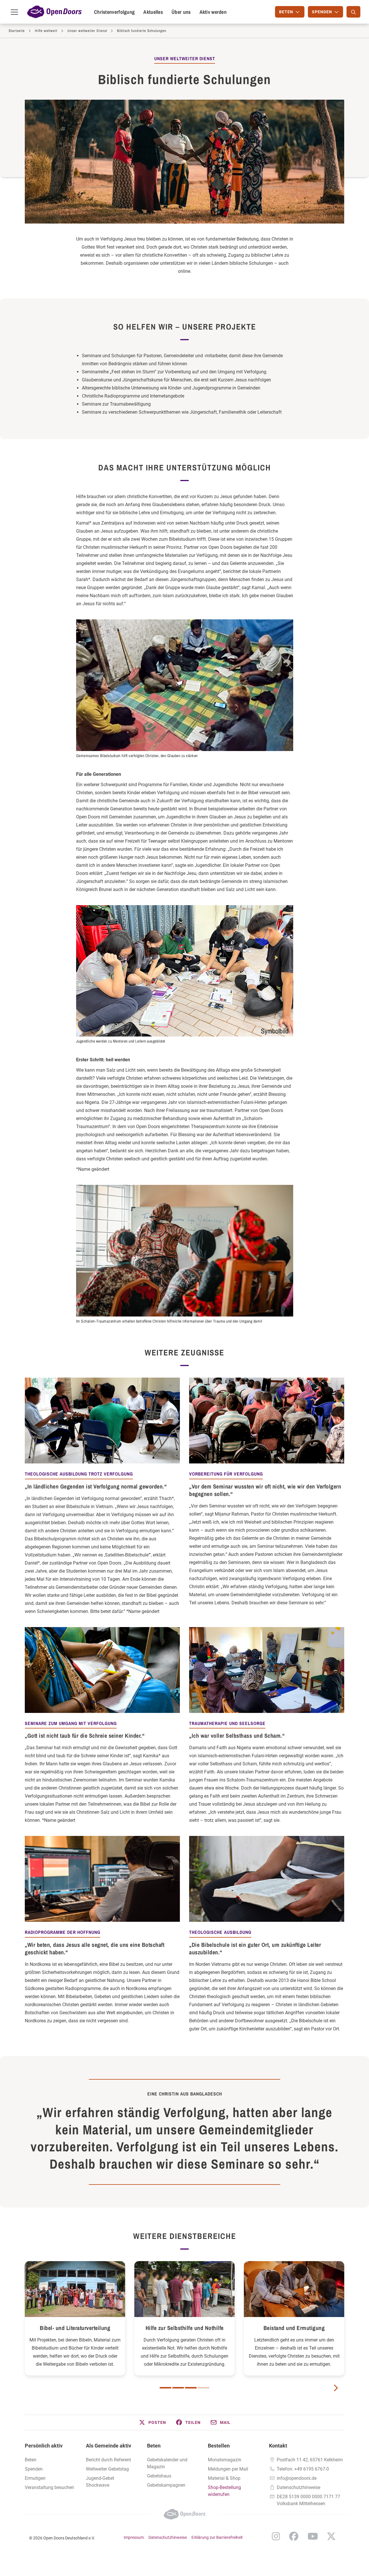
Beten (31, 2460)
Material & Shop (224, 2478)
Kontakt (278, 2446)
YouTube (313, 2536)
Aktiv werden (213, 12)
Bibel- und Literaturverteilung (75, 2328)
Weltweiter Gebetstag (107, 2469)
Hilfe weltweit (46, 31)
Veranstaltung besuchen (49, 2487)
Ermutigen (35, 2478)
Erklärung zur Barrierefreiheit (217, 2537)
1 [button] (165, 2388)
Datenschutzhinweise (299, 2487)
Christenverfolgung (114, 12)
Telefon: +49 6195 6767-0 (303, 2469)
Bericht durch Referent (108, 2460)
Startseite (17, 31)
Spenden (34, 2469)
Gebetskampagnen (166, 2485)
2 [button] (178, 2388)
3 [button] (191, 2388)
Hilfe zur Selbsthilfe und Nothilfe (185, 2328)
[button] (152, 2422)
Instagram (276, 2536)
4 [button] (204, 2388)
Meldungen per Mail (228, 2469)
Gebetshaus (159, 2476)
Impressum (134, 2537)
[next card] (336, 2387)
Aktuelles (153, 12)
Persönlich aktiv (44, 2446)
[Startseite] (54, 12)
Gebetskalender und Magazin (167, 2463)
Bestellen (219, 2446)
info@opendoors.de (297, 2478)
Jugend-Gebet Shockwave (100, 2482)
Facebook (294, 2536)
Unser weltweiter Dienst (87, 31)
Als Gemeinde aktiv (109, 2446)
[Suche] (353, 12)
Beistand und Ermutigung (294, 2328)
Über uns (181, 12)
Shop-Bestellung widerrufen (224, 2491)
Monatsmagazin (225, 2460)
